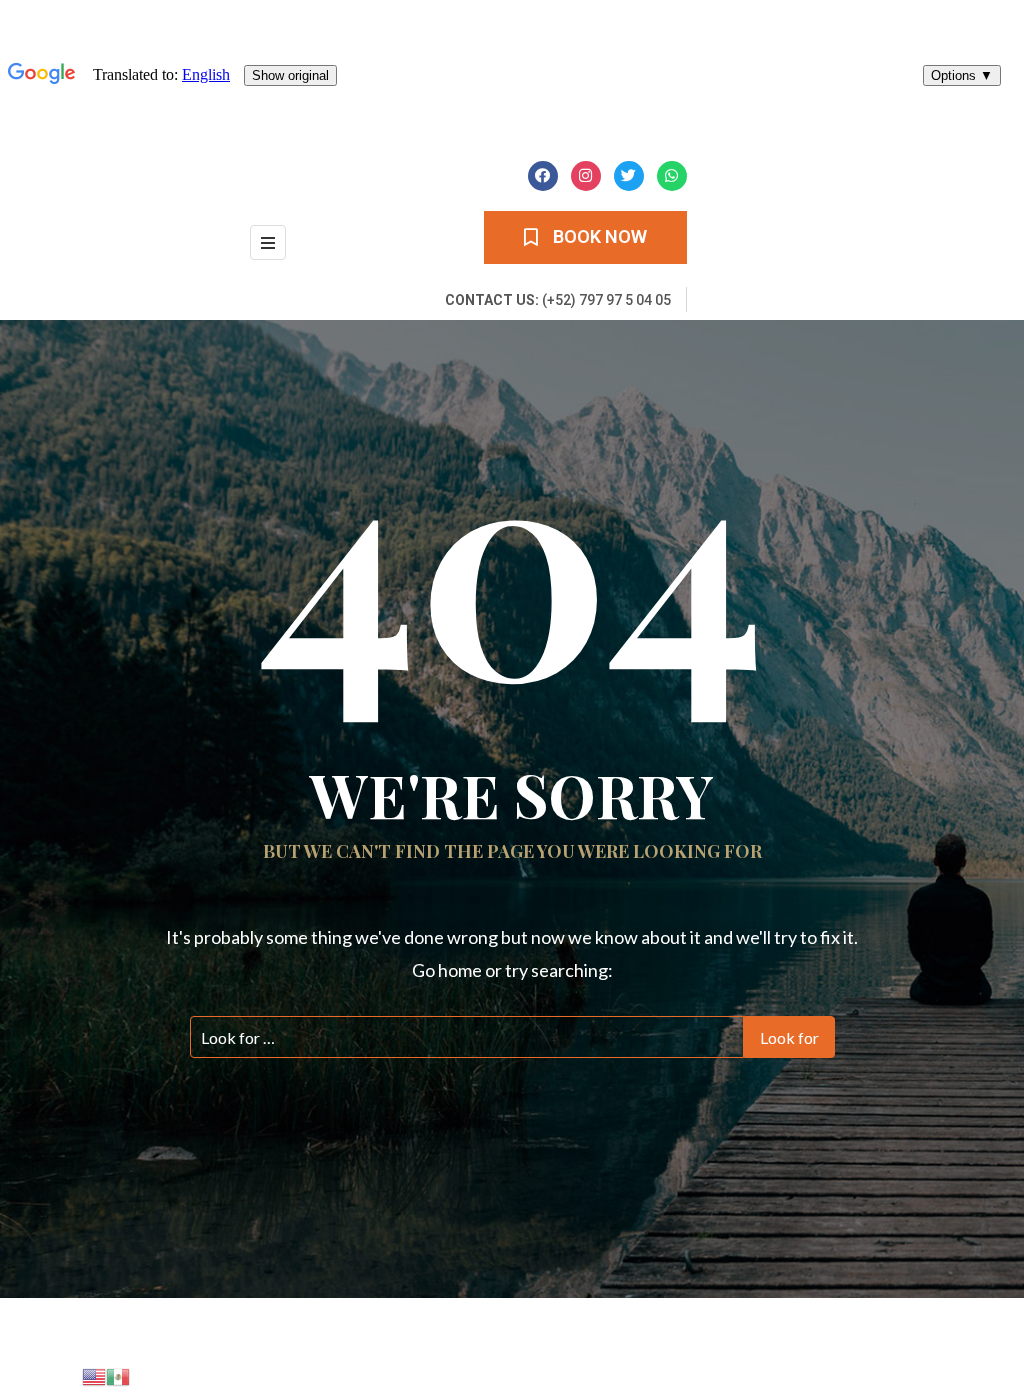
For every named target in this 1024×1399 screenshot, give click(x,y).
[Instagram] (586, 176)
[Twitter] (629, 176)
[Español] (118, 1374)
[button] (585, 237)
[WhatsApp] (672, 176)
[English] (94, 1374)
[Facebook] (543, 176)
